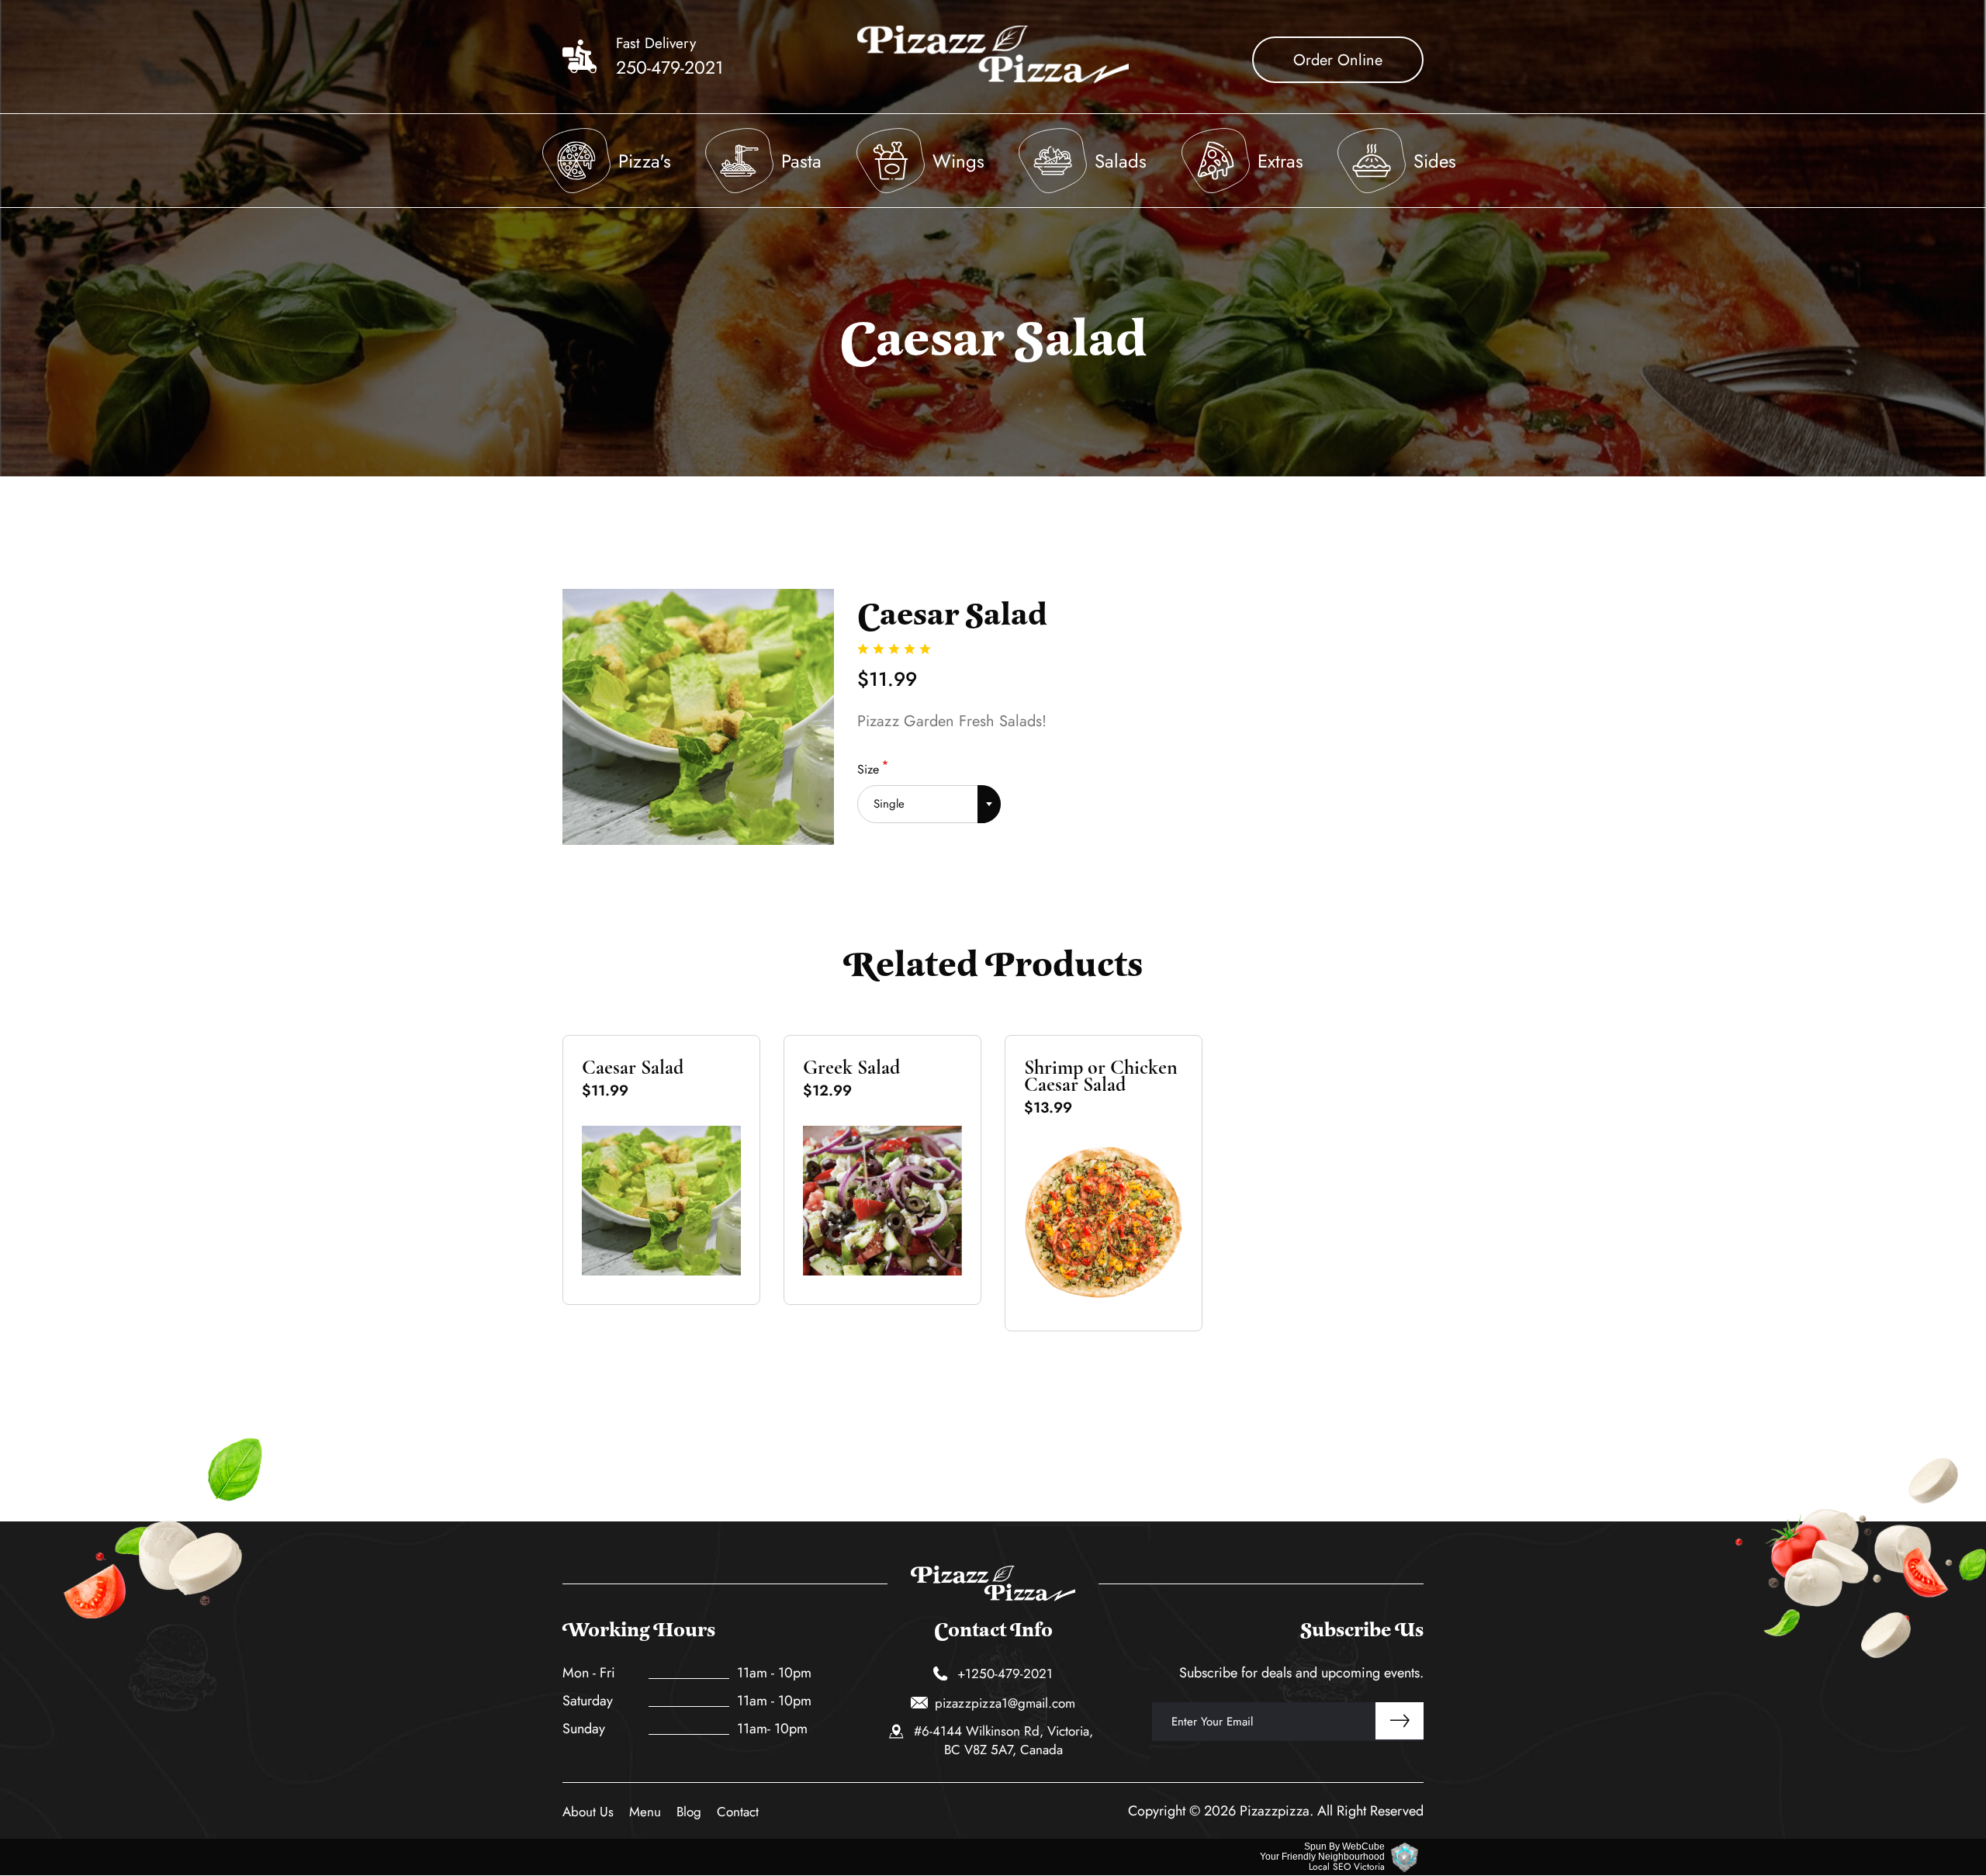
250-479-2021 (669, 67)
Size (868, 769)
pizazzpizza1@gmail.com (1005, 1703)
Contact (738, 1812)
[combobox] (929, 799)
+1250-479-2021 (1005, 1674)
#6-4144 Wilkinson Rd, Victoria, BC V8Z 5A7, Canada (1003, 1740)
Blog (689, 1812)
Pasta (801, 161)
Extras (1280, 161)
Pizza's (645, 161)
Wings (958, 161)
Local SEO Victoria (1347, 1867)
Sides (1435, 161)
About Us (588, 1812)
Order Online (1338, 60)
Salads (1121, 161)
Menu (645, 1812)
